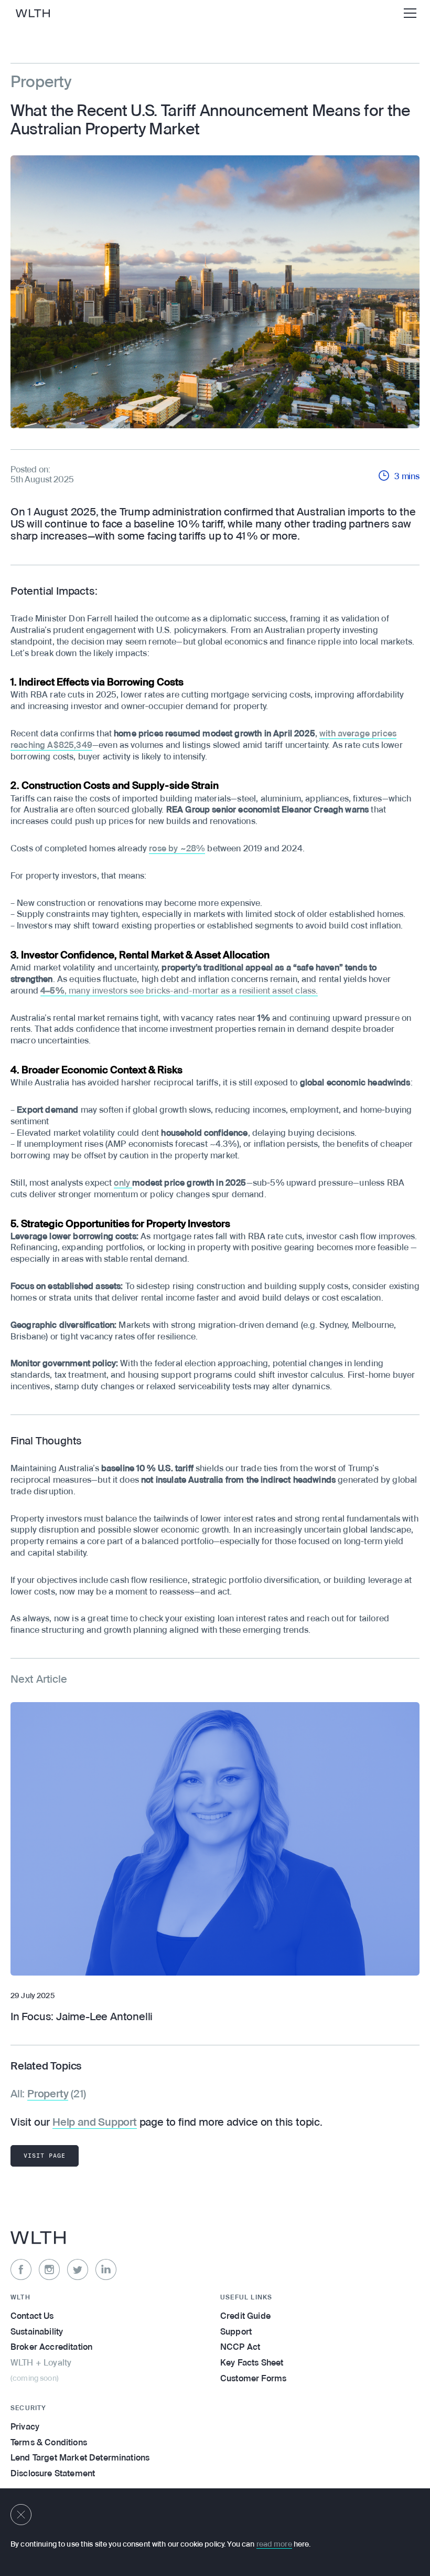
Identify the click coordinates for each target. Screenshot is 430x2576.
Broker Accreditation (51, 2348)
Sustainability (37, 2332)
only (123, 1184)
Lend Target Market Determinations (80, 2458)
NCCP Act (240, 2348)
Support (236, 2332)
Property (48, 2095)
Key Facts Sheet (252, 2363)
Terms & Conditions (49, 2443)
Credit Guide (245, 2317)
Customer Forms (253, 2379)
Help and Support (95, 2123)
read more (274, 2545)
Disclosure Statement (53, 2474)
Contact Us (32, 2317)
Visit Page (45, 2156)
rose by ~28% (177, 849)
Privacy (25, 2427)
